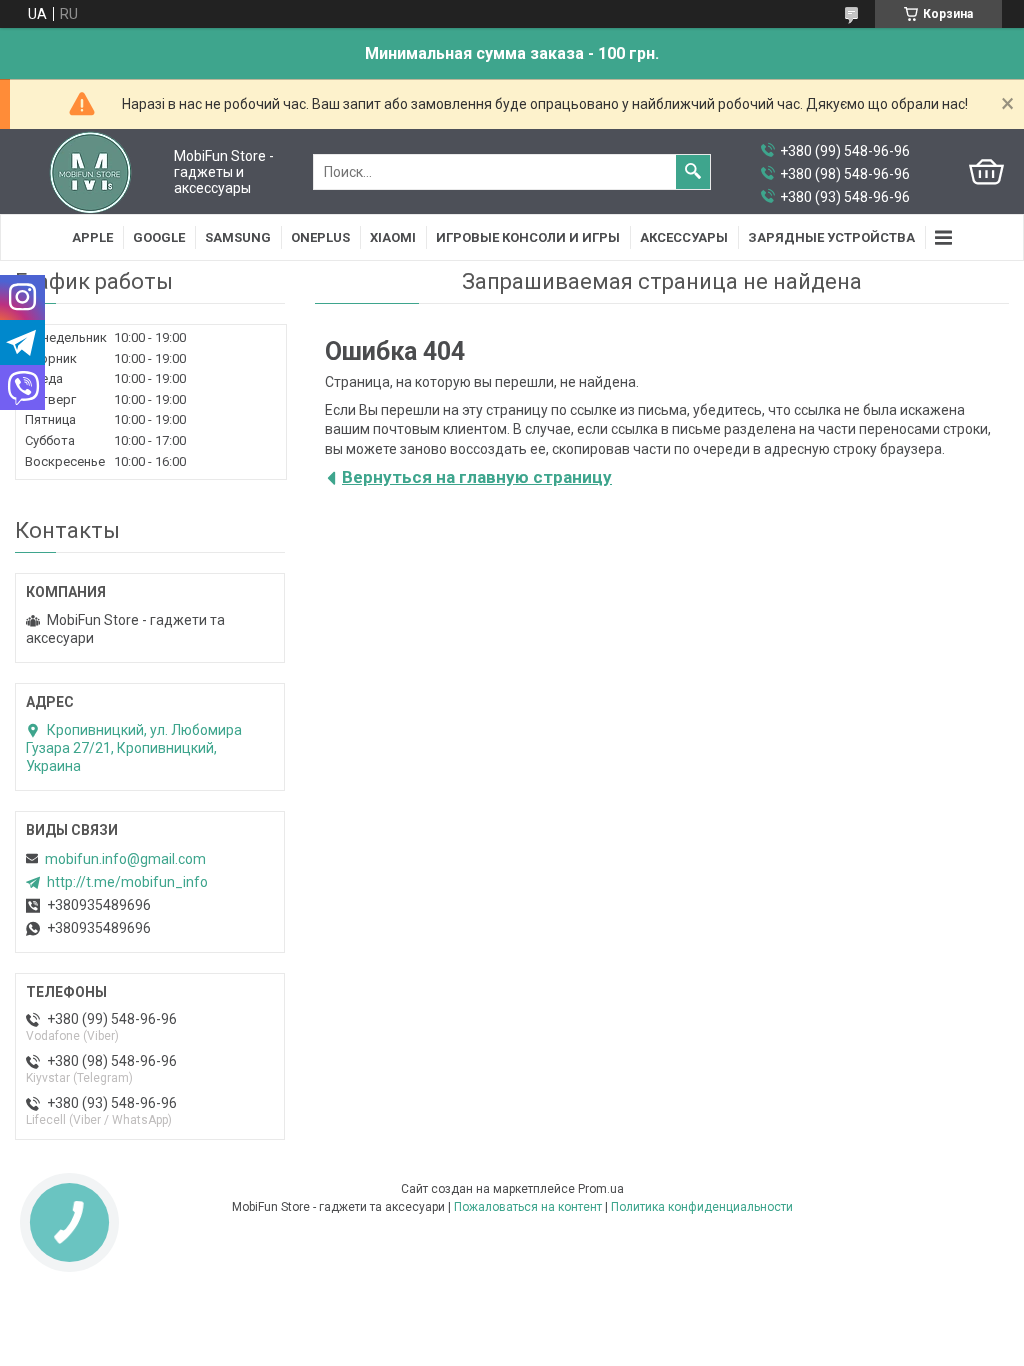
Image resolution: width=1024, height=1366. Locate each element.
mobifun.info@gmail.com (125, 859)
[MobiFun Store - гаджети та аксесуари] (90, 172)
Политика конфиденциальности (702, 1207)
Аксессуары (684, 237)
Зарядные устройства (831, 237)
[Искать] (693, 172)
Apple (92, 237)
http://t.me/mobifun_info (127, 882)
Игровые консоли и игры (528, 237)
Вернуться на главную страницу (477, 477)
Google (159, 237)
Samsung (238, 237)
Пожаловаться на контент (528, 1207)
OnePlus (320, 237)
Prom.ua (601, 1189)
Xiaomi (393, 237)
